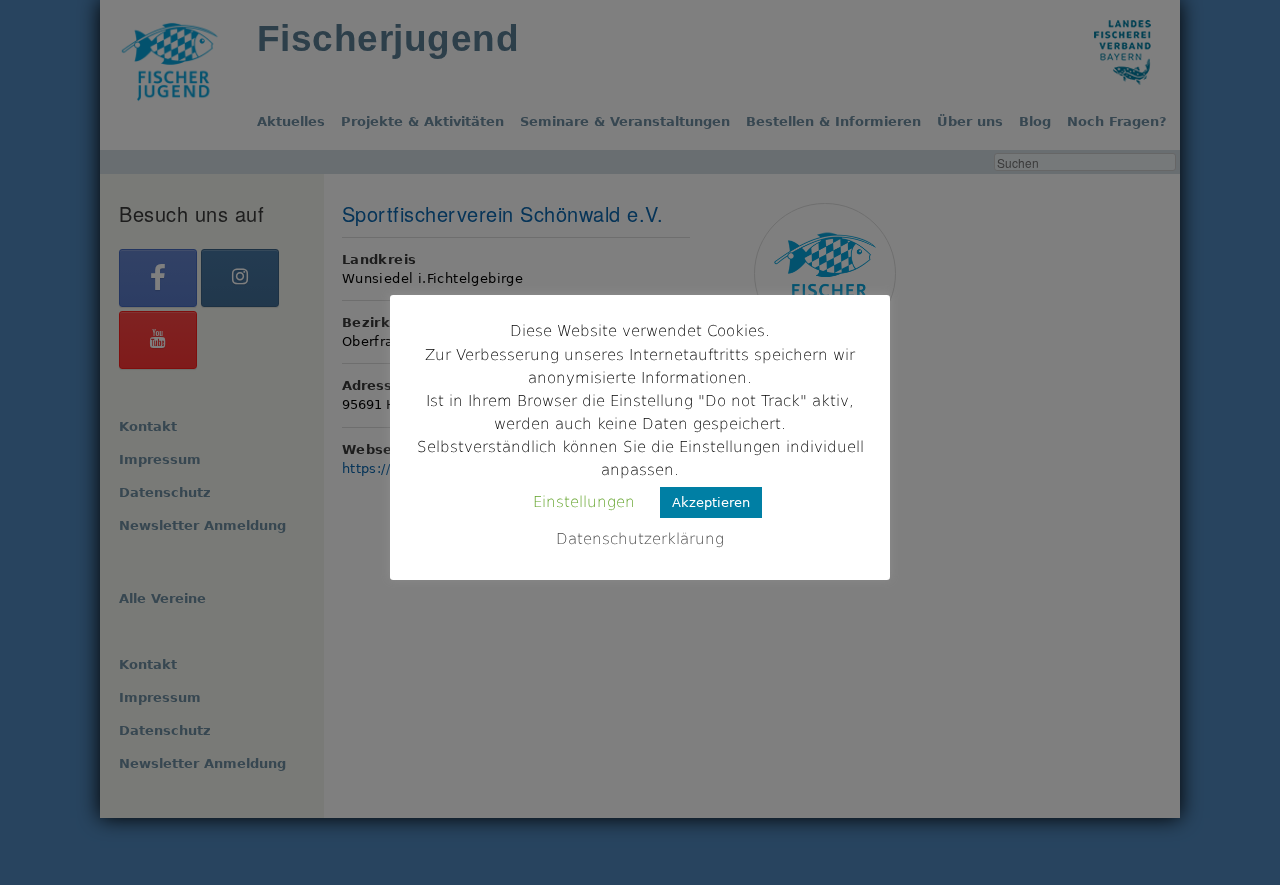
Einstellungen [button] (584, 502)
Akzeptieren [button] (711, 502)
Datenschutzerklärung (640, 539)
